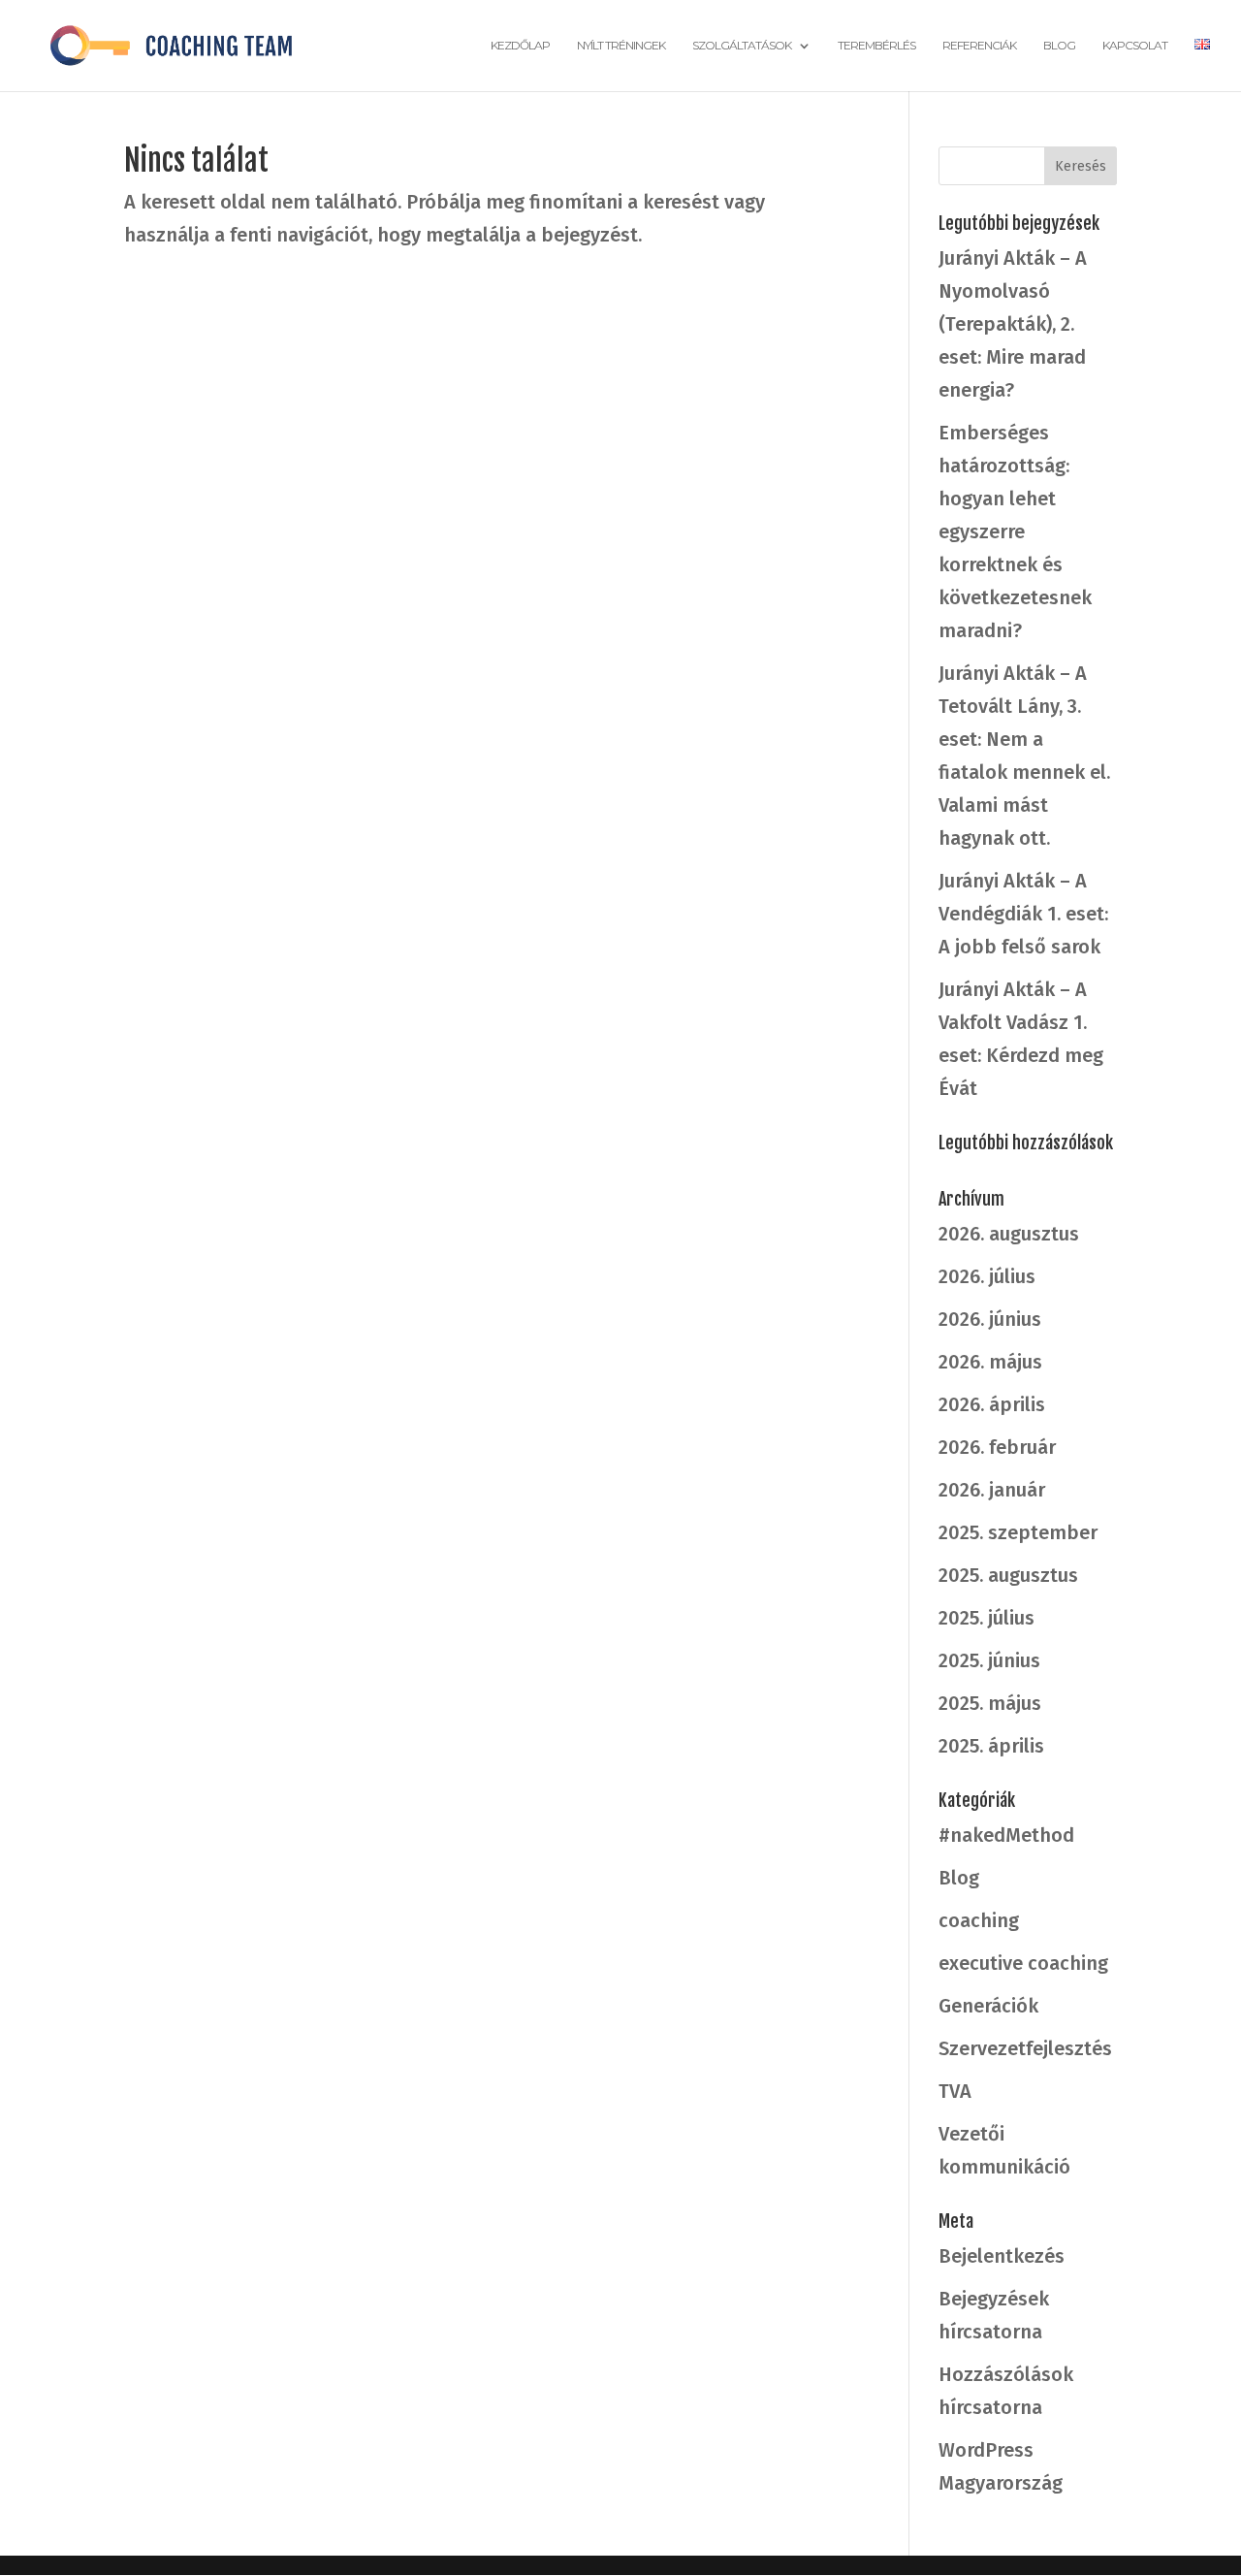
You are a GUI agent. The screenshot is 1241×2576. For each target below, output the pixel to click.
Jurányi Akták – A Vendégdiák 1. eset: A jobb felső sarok (1023, 914)
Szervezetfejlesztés (1025, 2048)
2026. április (992, 1404)
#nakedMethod (1006, 1835)
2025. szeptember (1018, 1532)
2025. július (986, 1618)
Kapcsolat (1135, 46)
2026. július (987, 1276)
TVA (955, 2091)
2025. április (991, 1746)
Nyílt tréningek (621, 46)
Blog (1059, 46)
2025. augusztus (1008, 1575)
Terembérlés (876, 46)
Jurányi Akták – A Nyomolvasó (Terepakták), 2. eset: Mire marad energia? (1013, 324)
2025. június (989, 1660)
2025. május (990, 1703)
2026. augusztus (1009, 1234)
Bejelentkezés (1002, 2256)
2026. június (990, 1319)
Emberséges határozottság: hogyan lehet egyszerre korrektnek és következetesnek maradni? (1015, 531)
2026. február (997, 1447)
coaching (979, 1920)
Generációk (988, 2006)
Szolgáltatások (742, 46)
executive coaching (1023, 1963)
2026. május (990, 1362)
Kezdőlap (520, 46)
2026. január (992, 1490)
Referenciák (979, 46)
